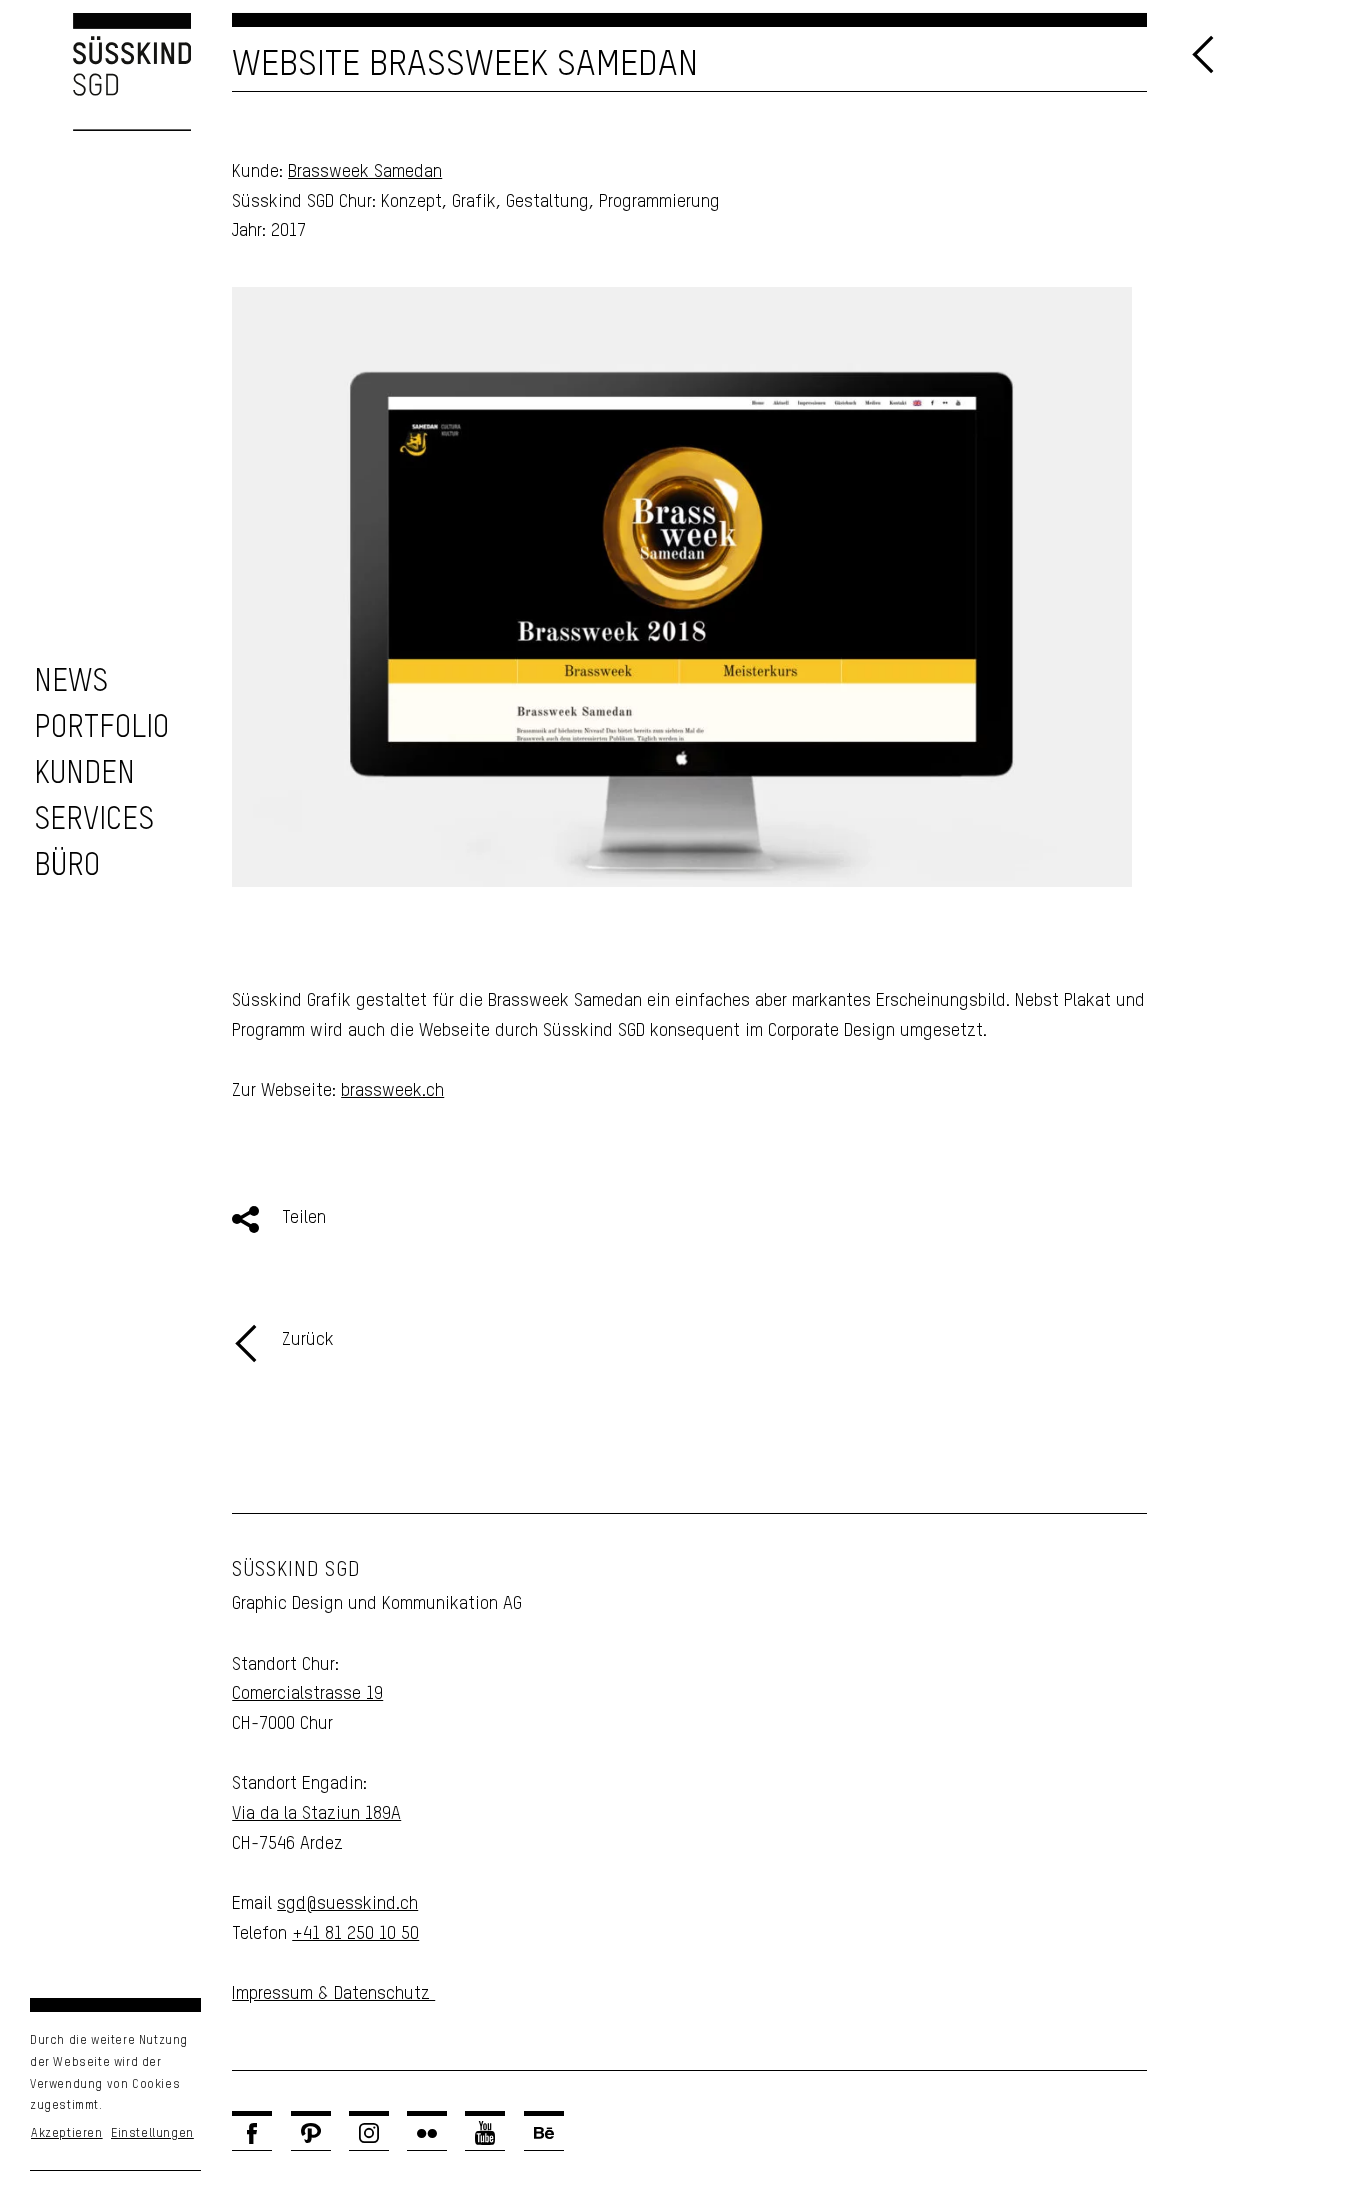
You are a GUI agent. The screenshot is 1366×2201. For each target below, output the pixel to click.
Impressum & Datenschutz (333, 1994)
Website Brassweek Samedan (465, 65)
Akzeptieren (67, 2134)
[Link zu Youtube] (485, 2133)
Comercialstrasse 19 (307, 1694)
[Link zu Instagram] (369, 2133)
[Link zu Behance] (544, 2133)
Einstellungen (152, 2134)
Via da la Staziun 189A (316, 1814)
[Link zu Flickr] (427, 2133)
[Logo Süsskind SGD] (95, 72)
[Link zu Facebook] (252, 2133)
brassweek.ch (392, 1091)
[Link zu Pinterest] (311, 2133)
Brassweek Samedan (365, 172)
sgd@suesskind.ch (347, 1904)
